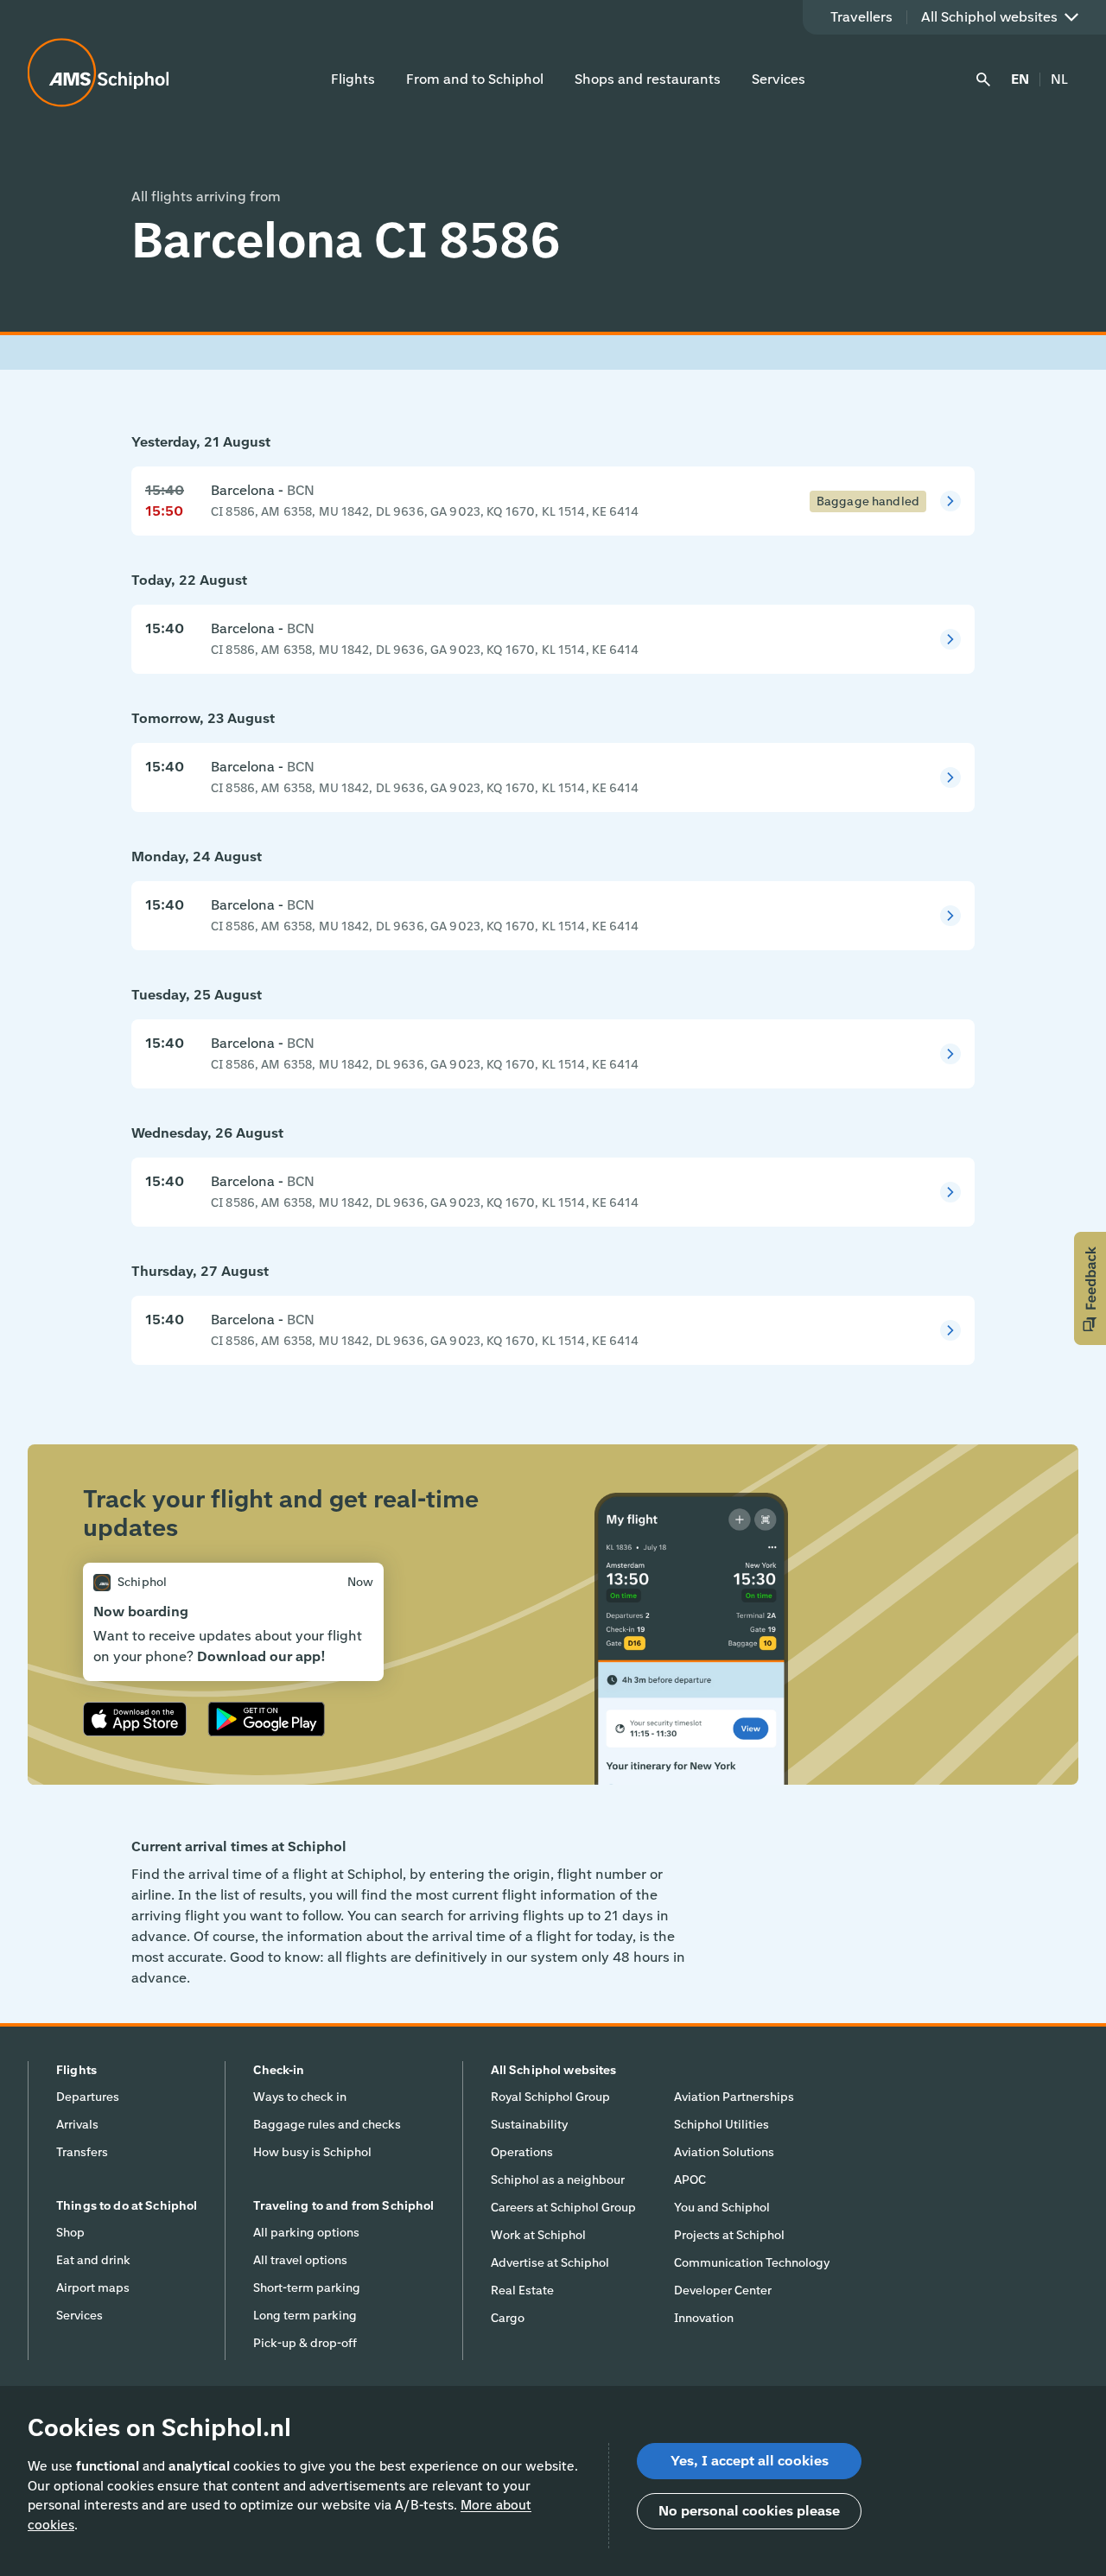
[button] (1090, 1288)
